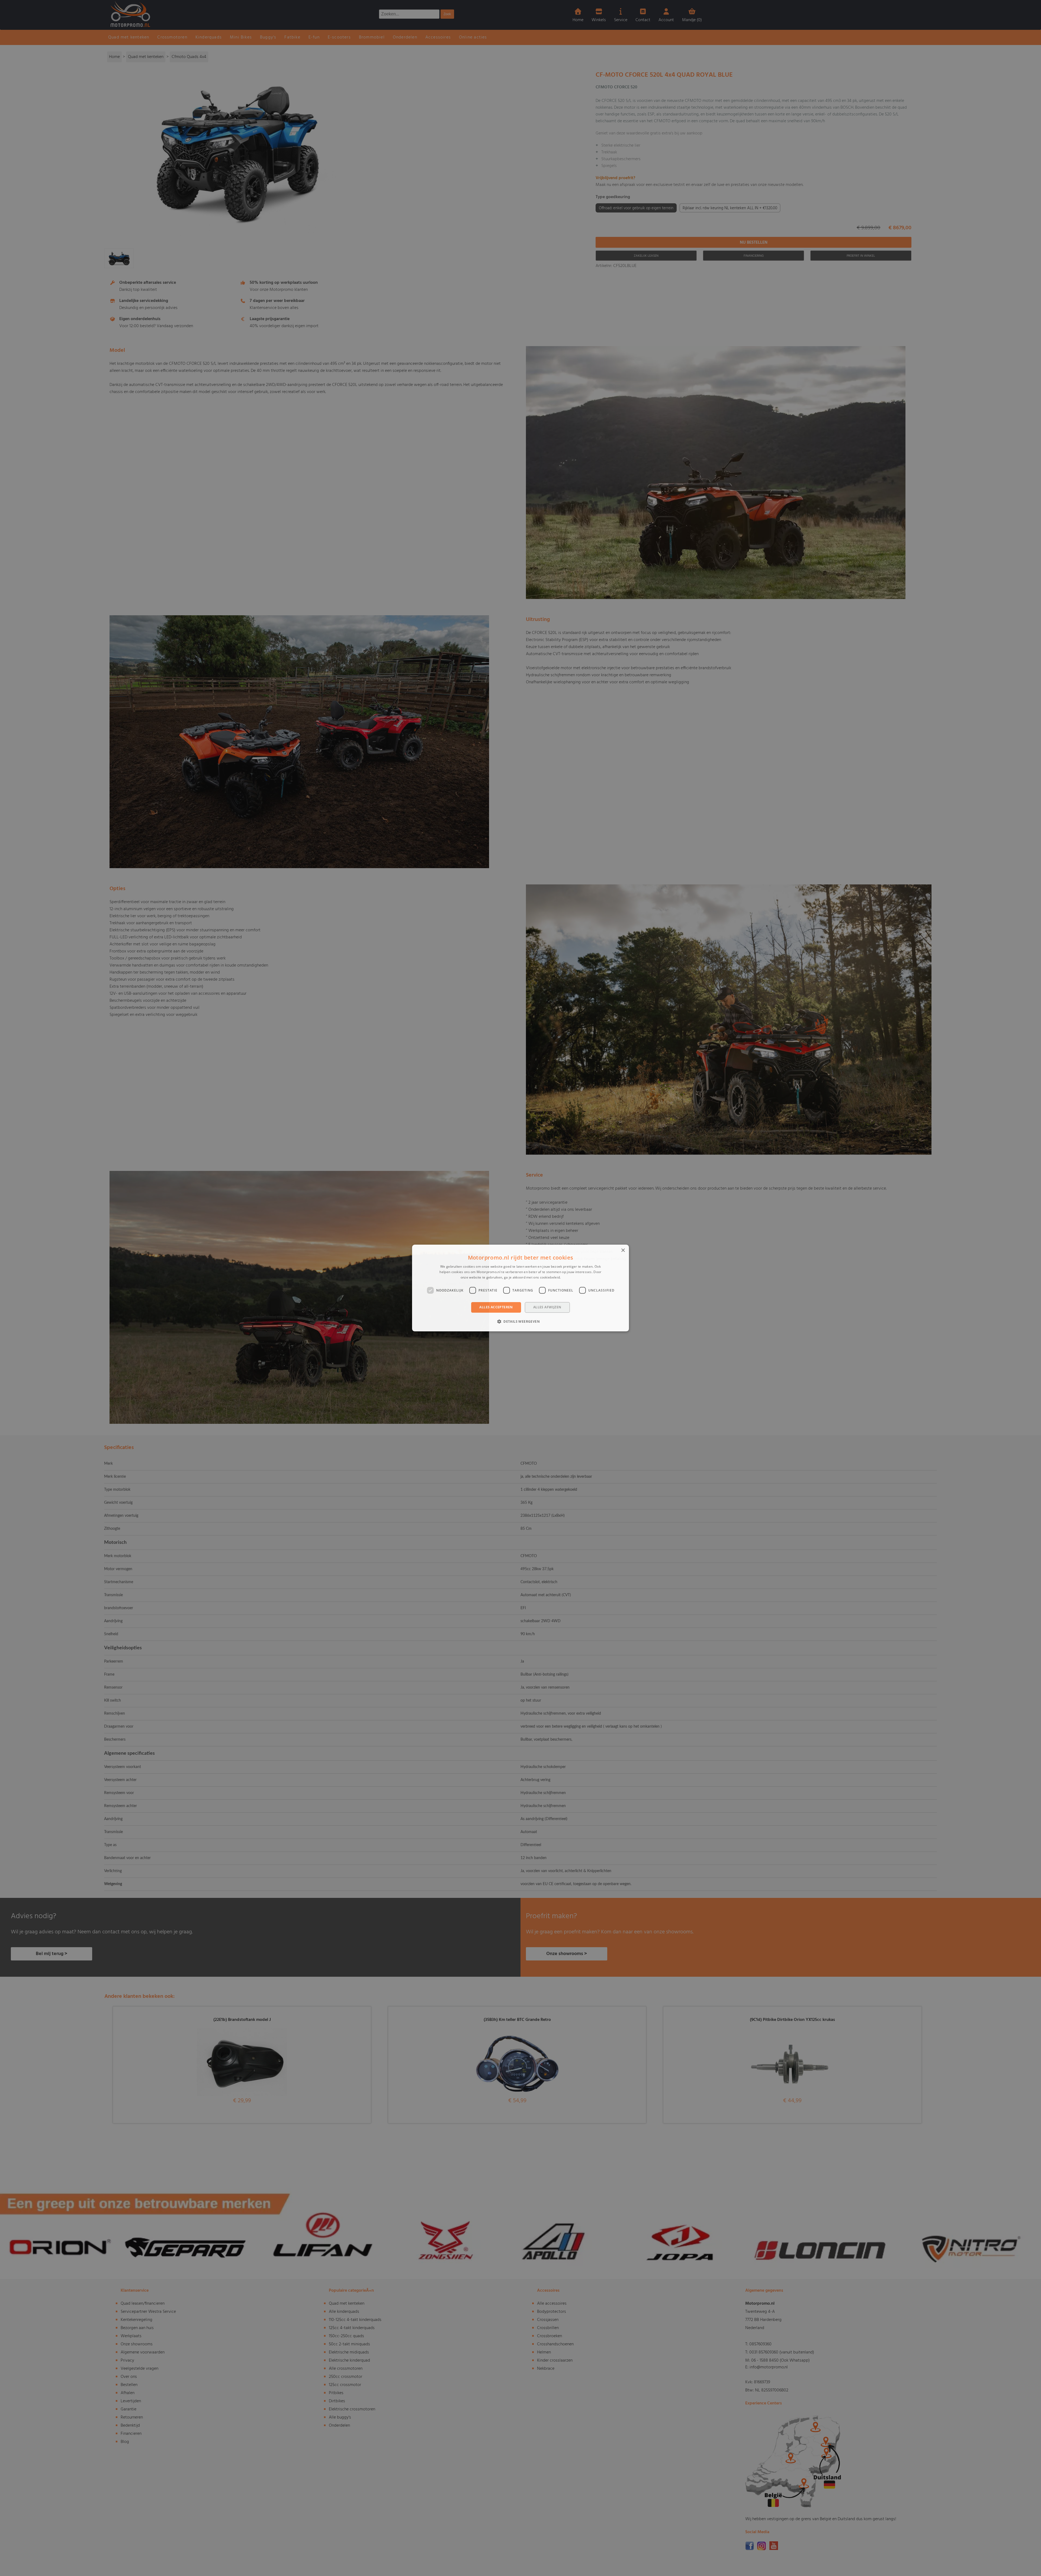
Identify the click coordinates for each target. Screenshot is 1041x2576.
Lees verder (571, 1277)
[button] (520, 1321)
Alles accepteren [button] (496, 1307)
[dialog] (520, 1288)
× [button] (623, 1250)
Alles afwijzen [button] (547, 1307)
